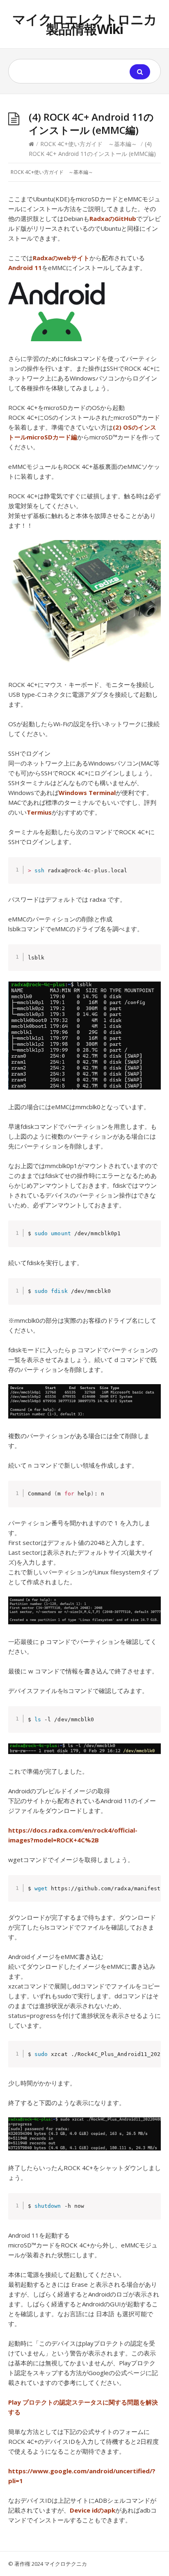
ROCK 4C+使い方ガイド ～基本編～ (89, 144)
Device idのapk (92, 2510)
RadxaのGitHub (113, 218)
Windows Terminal (87, 793)
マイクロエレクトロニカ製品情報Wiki (84, 24)
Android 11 (25, 268)
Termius (39, 812)
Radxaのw (48, 258)
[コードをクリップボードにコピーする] (152, 875)
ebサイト (76, 258)
